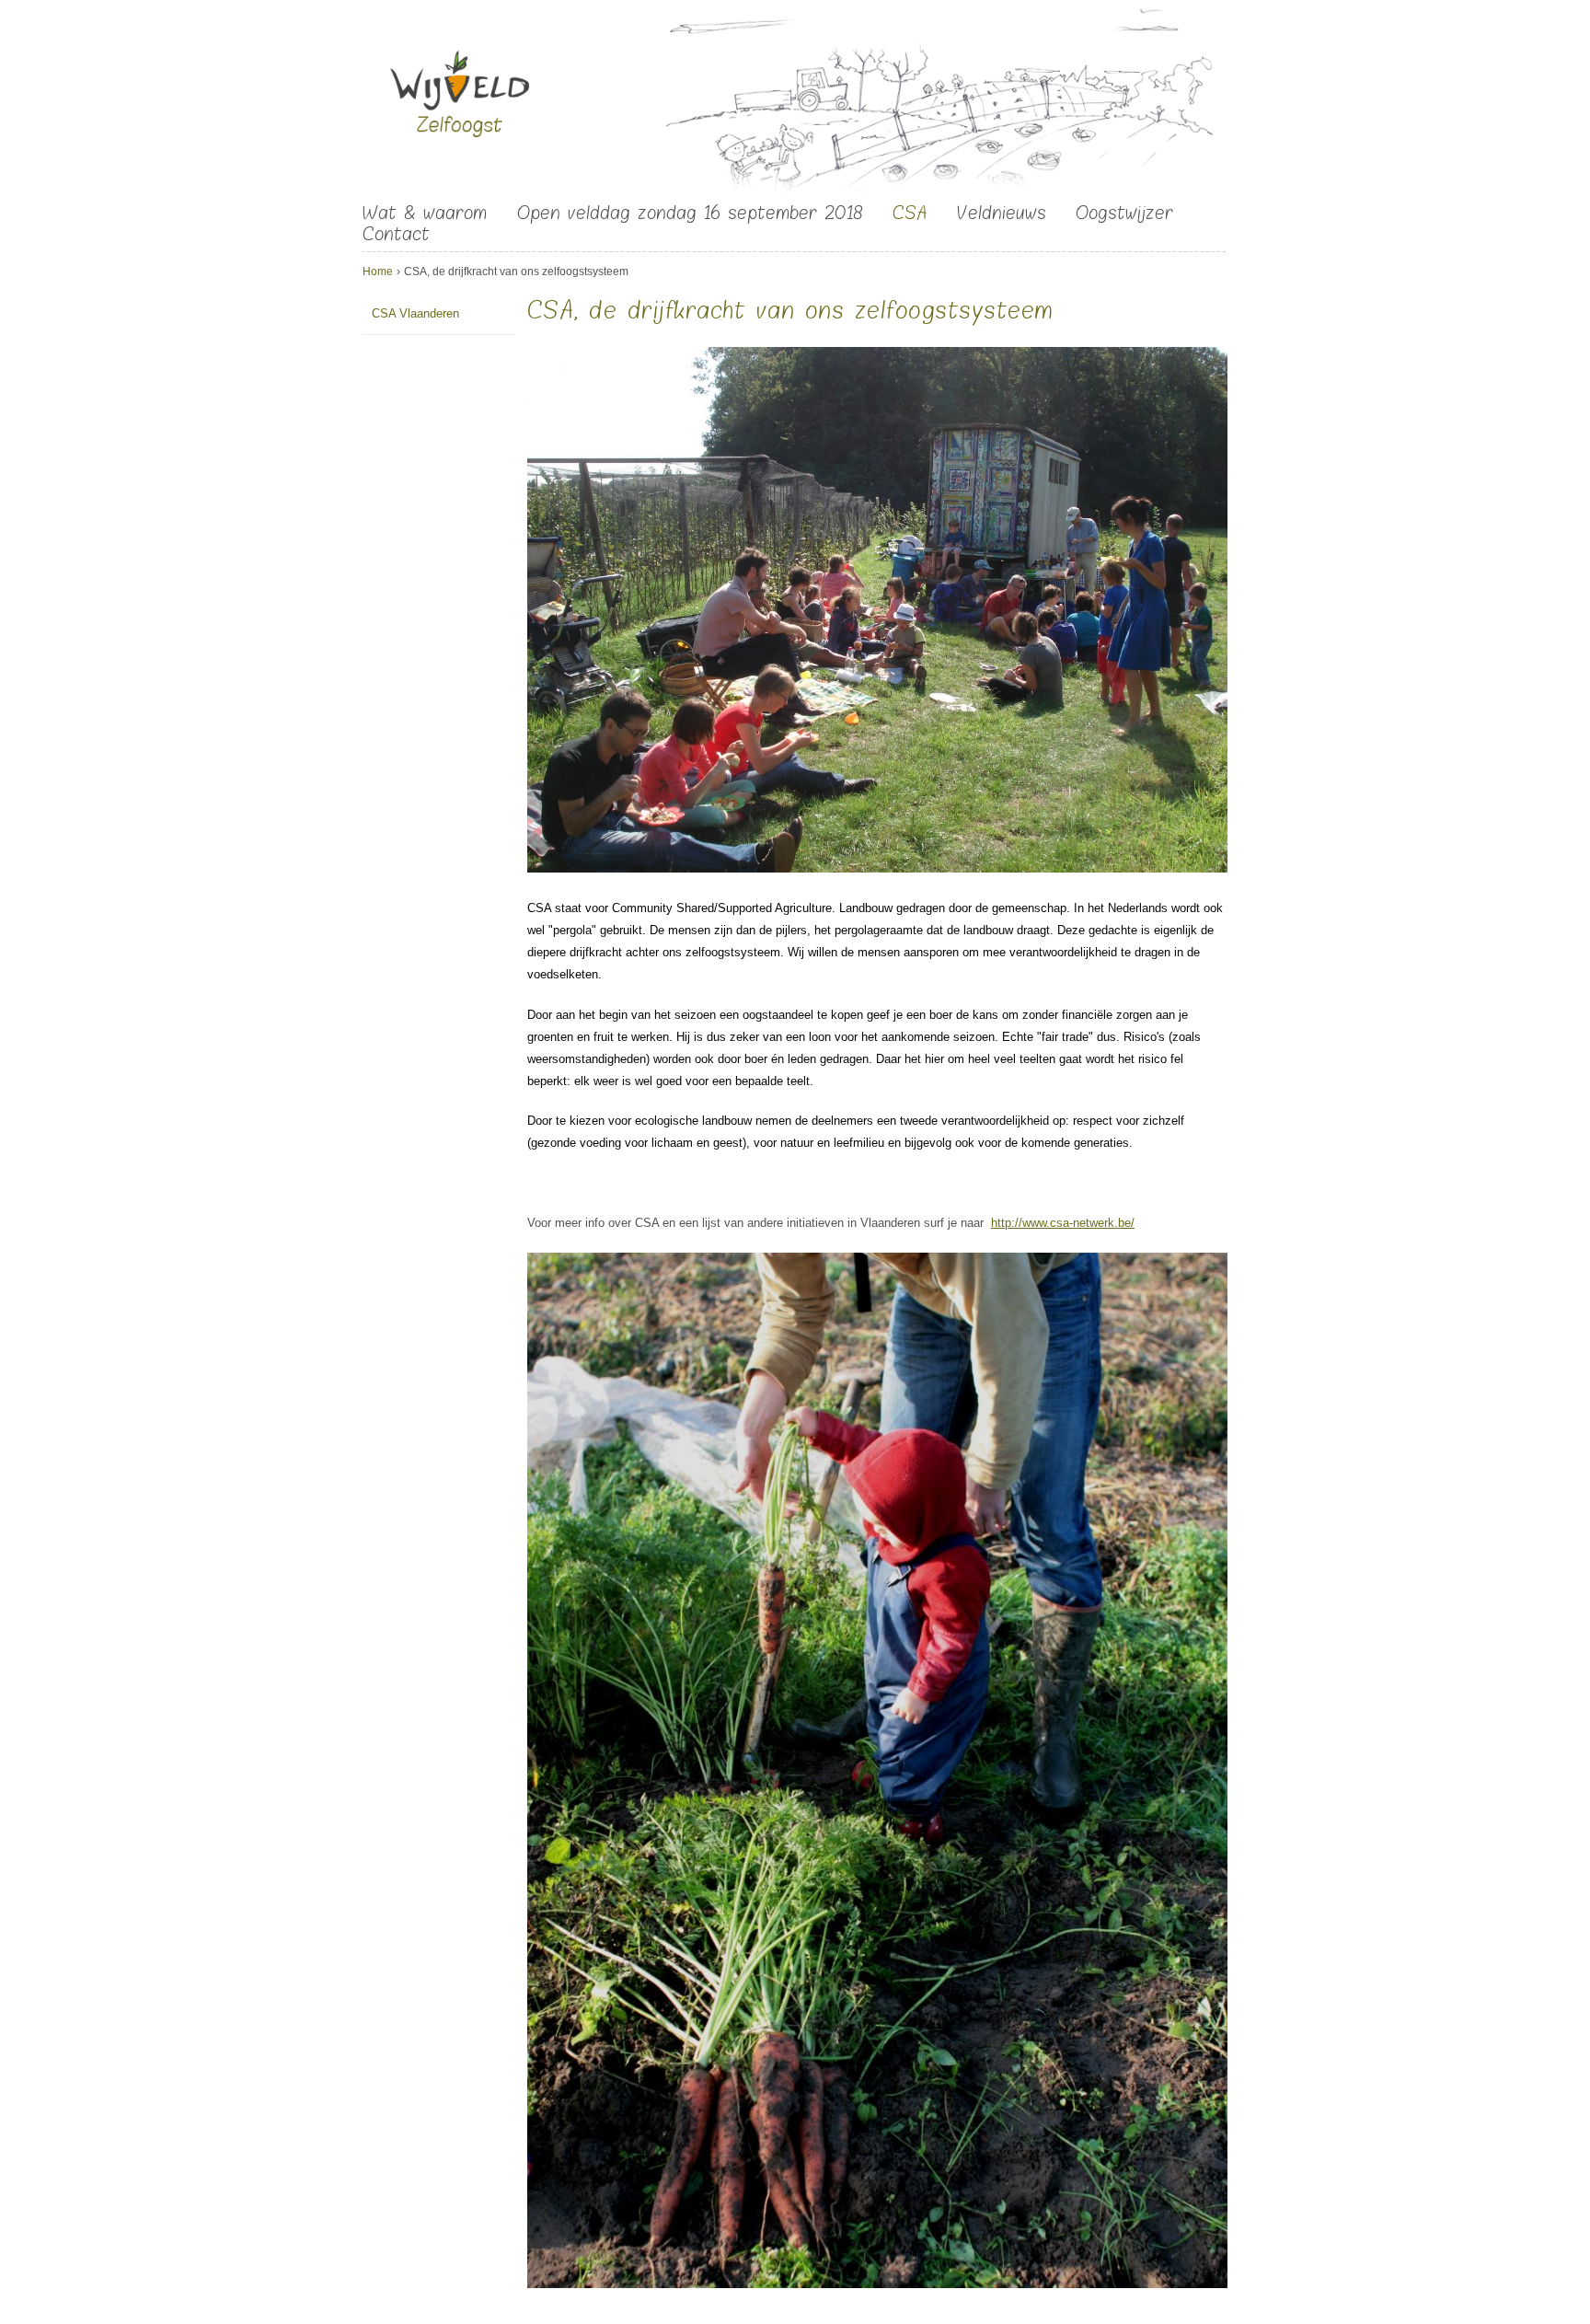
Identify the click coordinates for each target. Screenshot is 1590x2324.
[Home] (460, 98)
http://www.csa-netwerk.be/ (1063, 1223)
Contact (396, 234)
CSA (910, 213)
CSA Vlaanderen (415, 313)
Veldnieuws (1002, 213)
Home (378, 272)
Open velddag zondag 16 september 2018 (690, 213)
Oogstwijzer (1124, 213)
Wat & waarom (425, 213)
